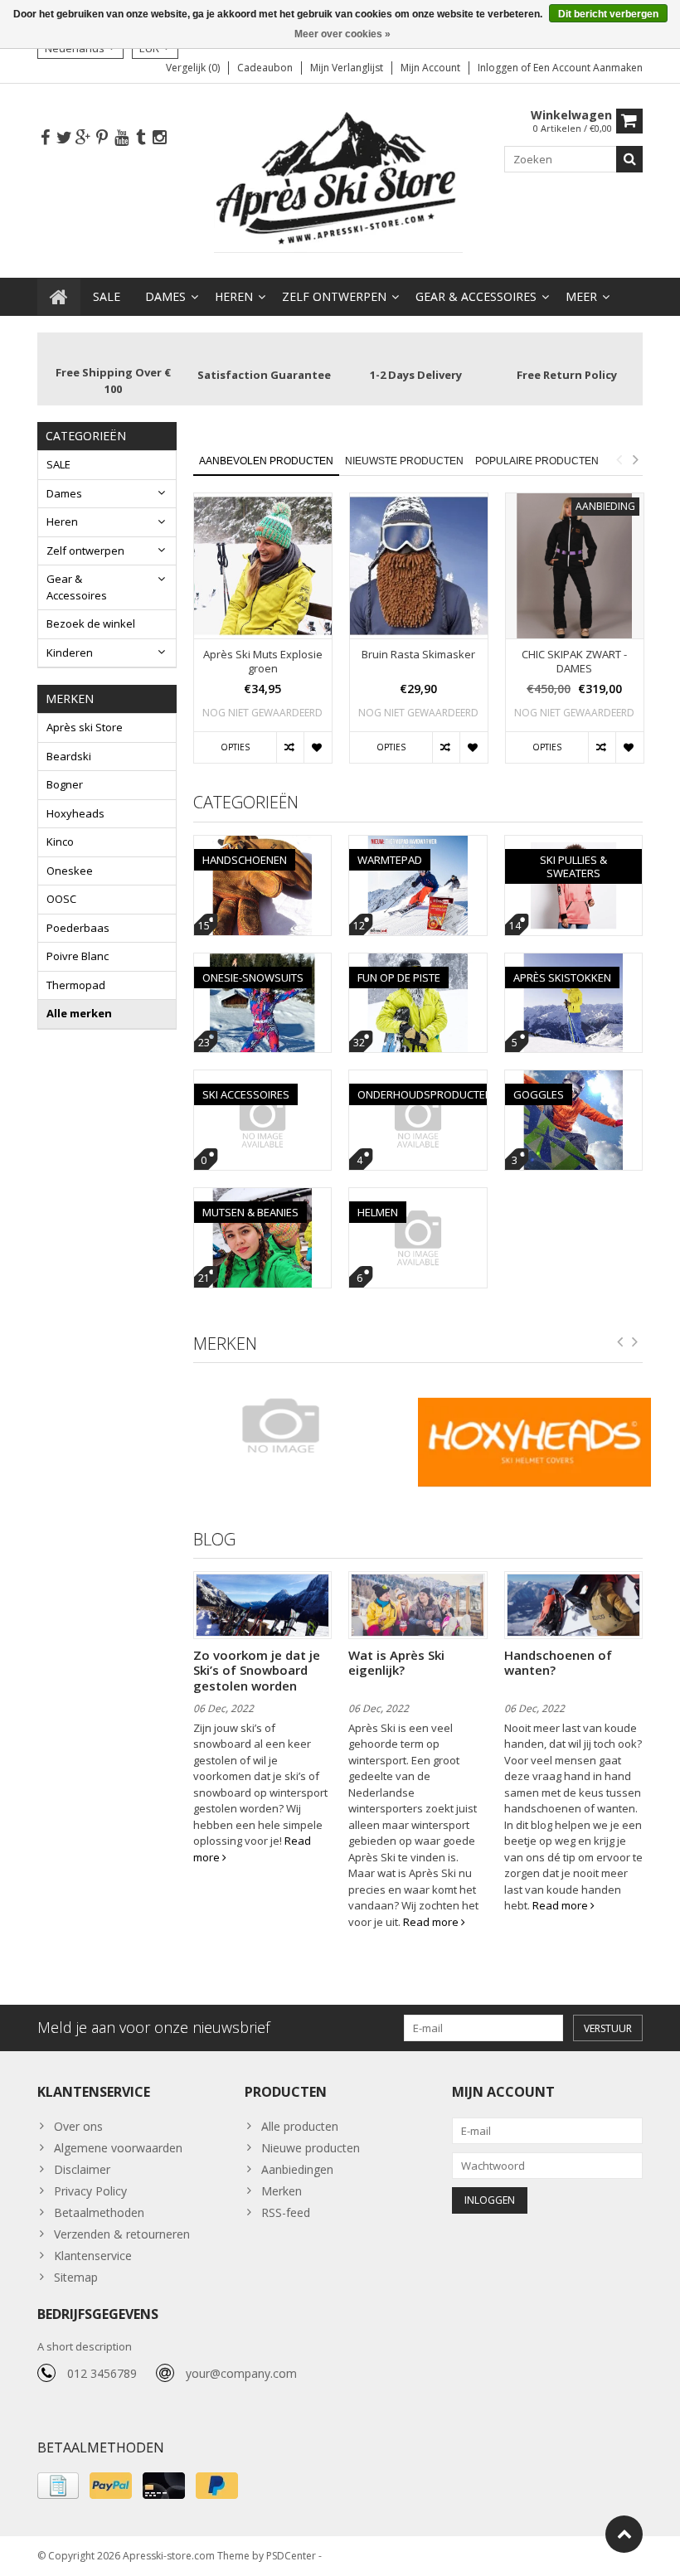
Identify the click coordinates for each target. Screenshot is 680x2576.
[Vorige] (620, 1342)
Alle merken (79, 1013)
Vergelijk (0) (193, 68)
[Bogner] (301, 1425)
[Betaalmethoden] (58, 2486)
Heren (234, 296)
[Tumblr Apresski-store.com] (140, 138)
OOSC (61, 899)
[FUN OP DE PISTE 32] (418, 962)
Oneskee (70, 871)
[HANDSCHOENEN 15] (263, 844)
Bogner (65, 784)
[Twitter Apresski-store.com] (64, 138)
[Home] (59, 297)
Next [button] (635, 459)
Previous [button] (619, 459)
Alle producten (300, 2126)
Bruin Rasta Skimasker (418, 655)
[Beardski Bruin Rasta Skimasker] (419, 566)
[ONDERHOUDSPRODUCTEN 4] (418, 1079)
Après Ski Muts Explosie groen (263, 662)
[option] (263, 636)
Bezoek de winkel (91, 623)
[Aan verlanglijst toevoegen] (317, 748)
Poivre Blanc (78, 956)
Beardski (69, 756)
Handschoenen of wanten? (558, 1662)
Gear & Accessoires (476, 296)
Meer (581, 296)
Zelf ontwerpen (334, 296)
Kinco (60, 842)
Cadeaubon (265, 68)
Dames (165, 296)
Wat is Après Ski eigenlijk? (396, 1662)
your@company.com (241, 2373)
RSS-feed (286, 2212)
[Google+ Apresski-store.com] (83, 138)
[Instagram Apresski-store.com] (159, 138)
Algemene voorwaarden (118, 2148)
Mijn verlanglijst (347, 68)
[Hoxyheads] (534, 1442)
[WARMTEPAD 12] (418, 844)
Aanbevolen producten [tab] (266, 461)
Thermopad (76, 985)
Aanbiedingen (297, 2169)
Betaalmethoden (99, 2212)
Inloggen (499, 68)
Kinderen (70, 652)
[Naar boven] (624, 2534)
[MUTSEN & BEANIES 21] (263, 1197)
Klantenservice (93, 2256)
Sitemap (76, 2277)
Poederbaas (78, 928)
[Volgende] (635, 1342)
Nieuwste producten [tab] (404, 461)
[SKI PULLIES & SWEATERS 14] (574, 844)
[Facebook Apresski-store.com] (45, 138)
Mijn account (430, 68)
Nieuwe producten (311, 2148)
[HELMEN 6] (418, 1197)
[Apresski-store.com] (340, 179)
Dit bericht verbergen (608, 14)
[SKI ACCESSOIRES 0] (263, 1079)
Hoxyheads (75, 813)
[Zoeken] (629, 159)
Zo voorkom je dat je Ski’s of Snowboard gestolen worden (257, 1670)
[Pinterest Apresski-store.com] (102, 138)
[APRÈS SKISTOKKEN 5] (574, 962)
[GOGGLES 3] (574, 1079)
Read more (432, 1922)
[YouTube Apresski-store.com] (121, 138)
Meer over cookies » (342, 34)
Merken (282, 2191)
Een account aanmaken (588, 68)
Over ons (78, 2126)
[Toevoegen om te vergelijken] (290, 748)
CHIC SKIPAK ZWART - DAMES (574, 662)
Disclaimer (82, 2169)
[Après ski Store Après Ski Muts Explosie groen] (263, 566)
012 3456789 (102, 2373)
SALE (107, 296)
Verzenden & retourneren (122, 2234)
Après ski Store (85, 727)
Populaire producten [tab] (537, 461)
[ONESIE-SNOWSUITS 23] (263, 962)
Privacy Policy (90, 2191)
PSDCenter (291, 2556)
